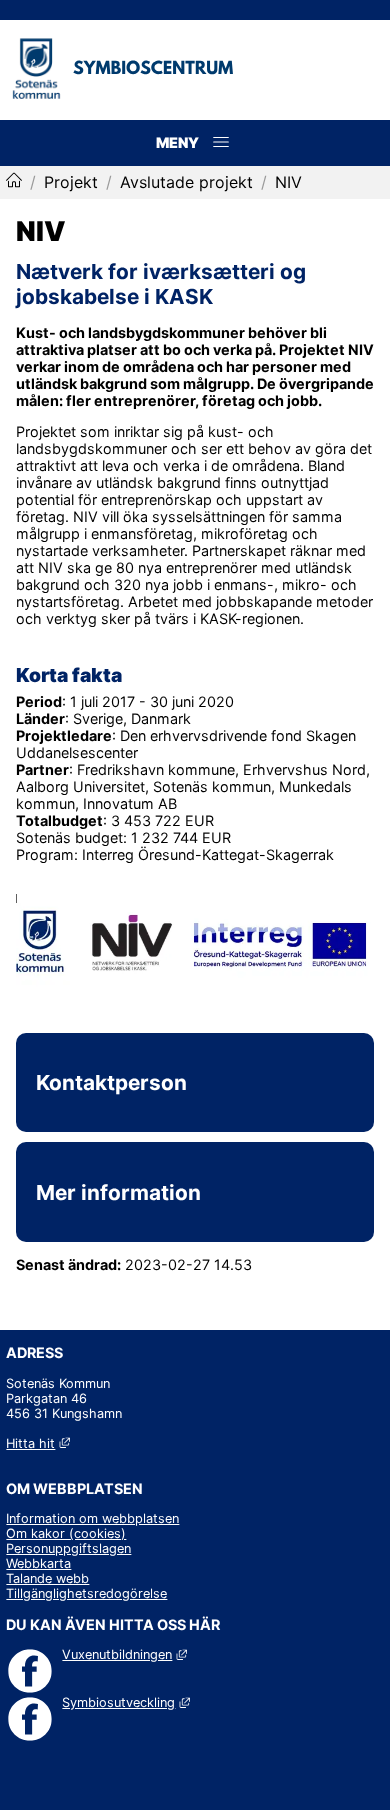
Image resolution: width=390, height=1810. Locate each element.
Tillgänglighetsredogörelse (86, 1593)
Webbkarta (38, 1563)
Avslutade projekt (186, 182)
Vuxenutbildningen (124, 1654)
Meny (221, 163)
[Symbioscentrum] (14, 182)
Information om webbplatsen (92, 1518)
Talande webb (47, 1578)
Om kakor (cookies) (66, 1533)
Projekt (71, 182)
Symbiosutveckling (125, 1702)
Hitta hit (37, 1443)
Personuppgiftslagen (68, 1548)
